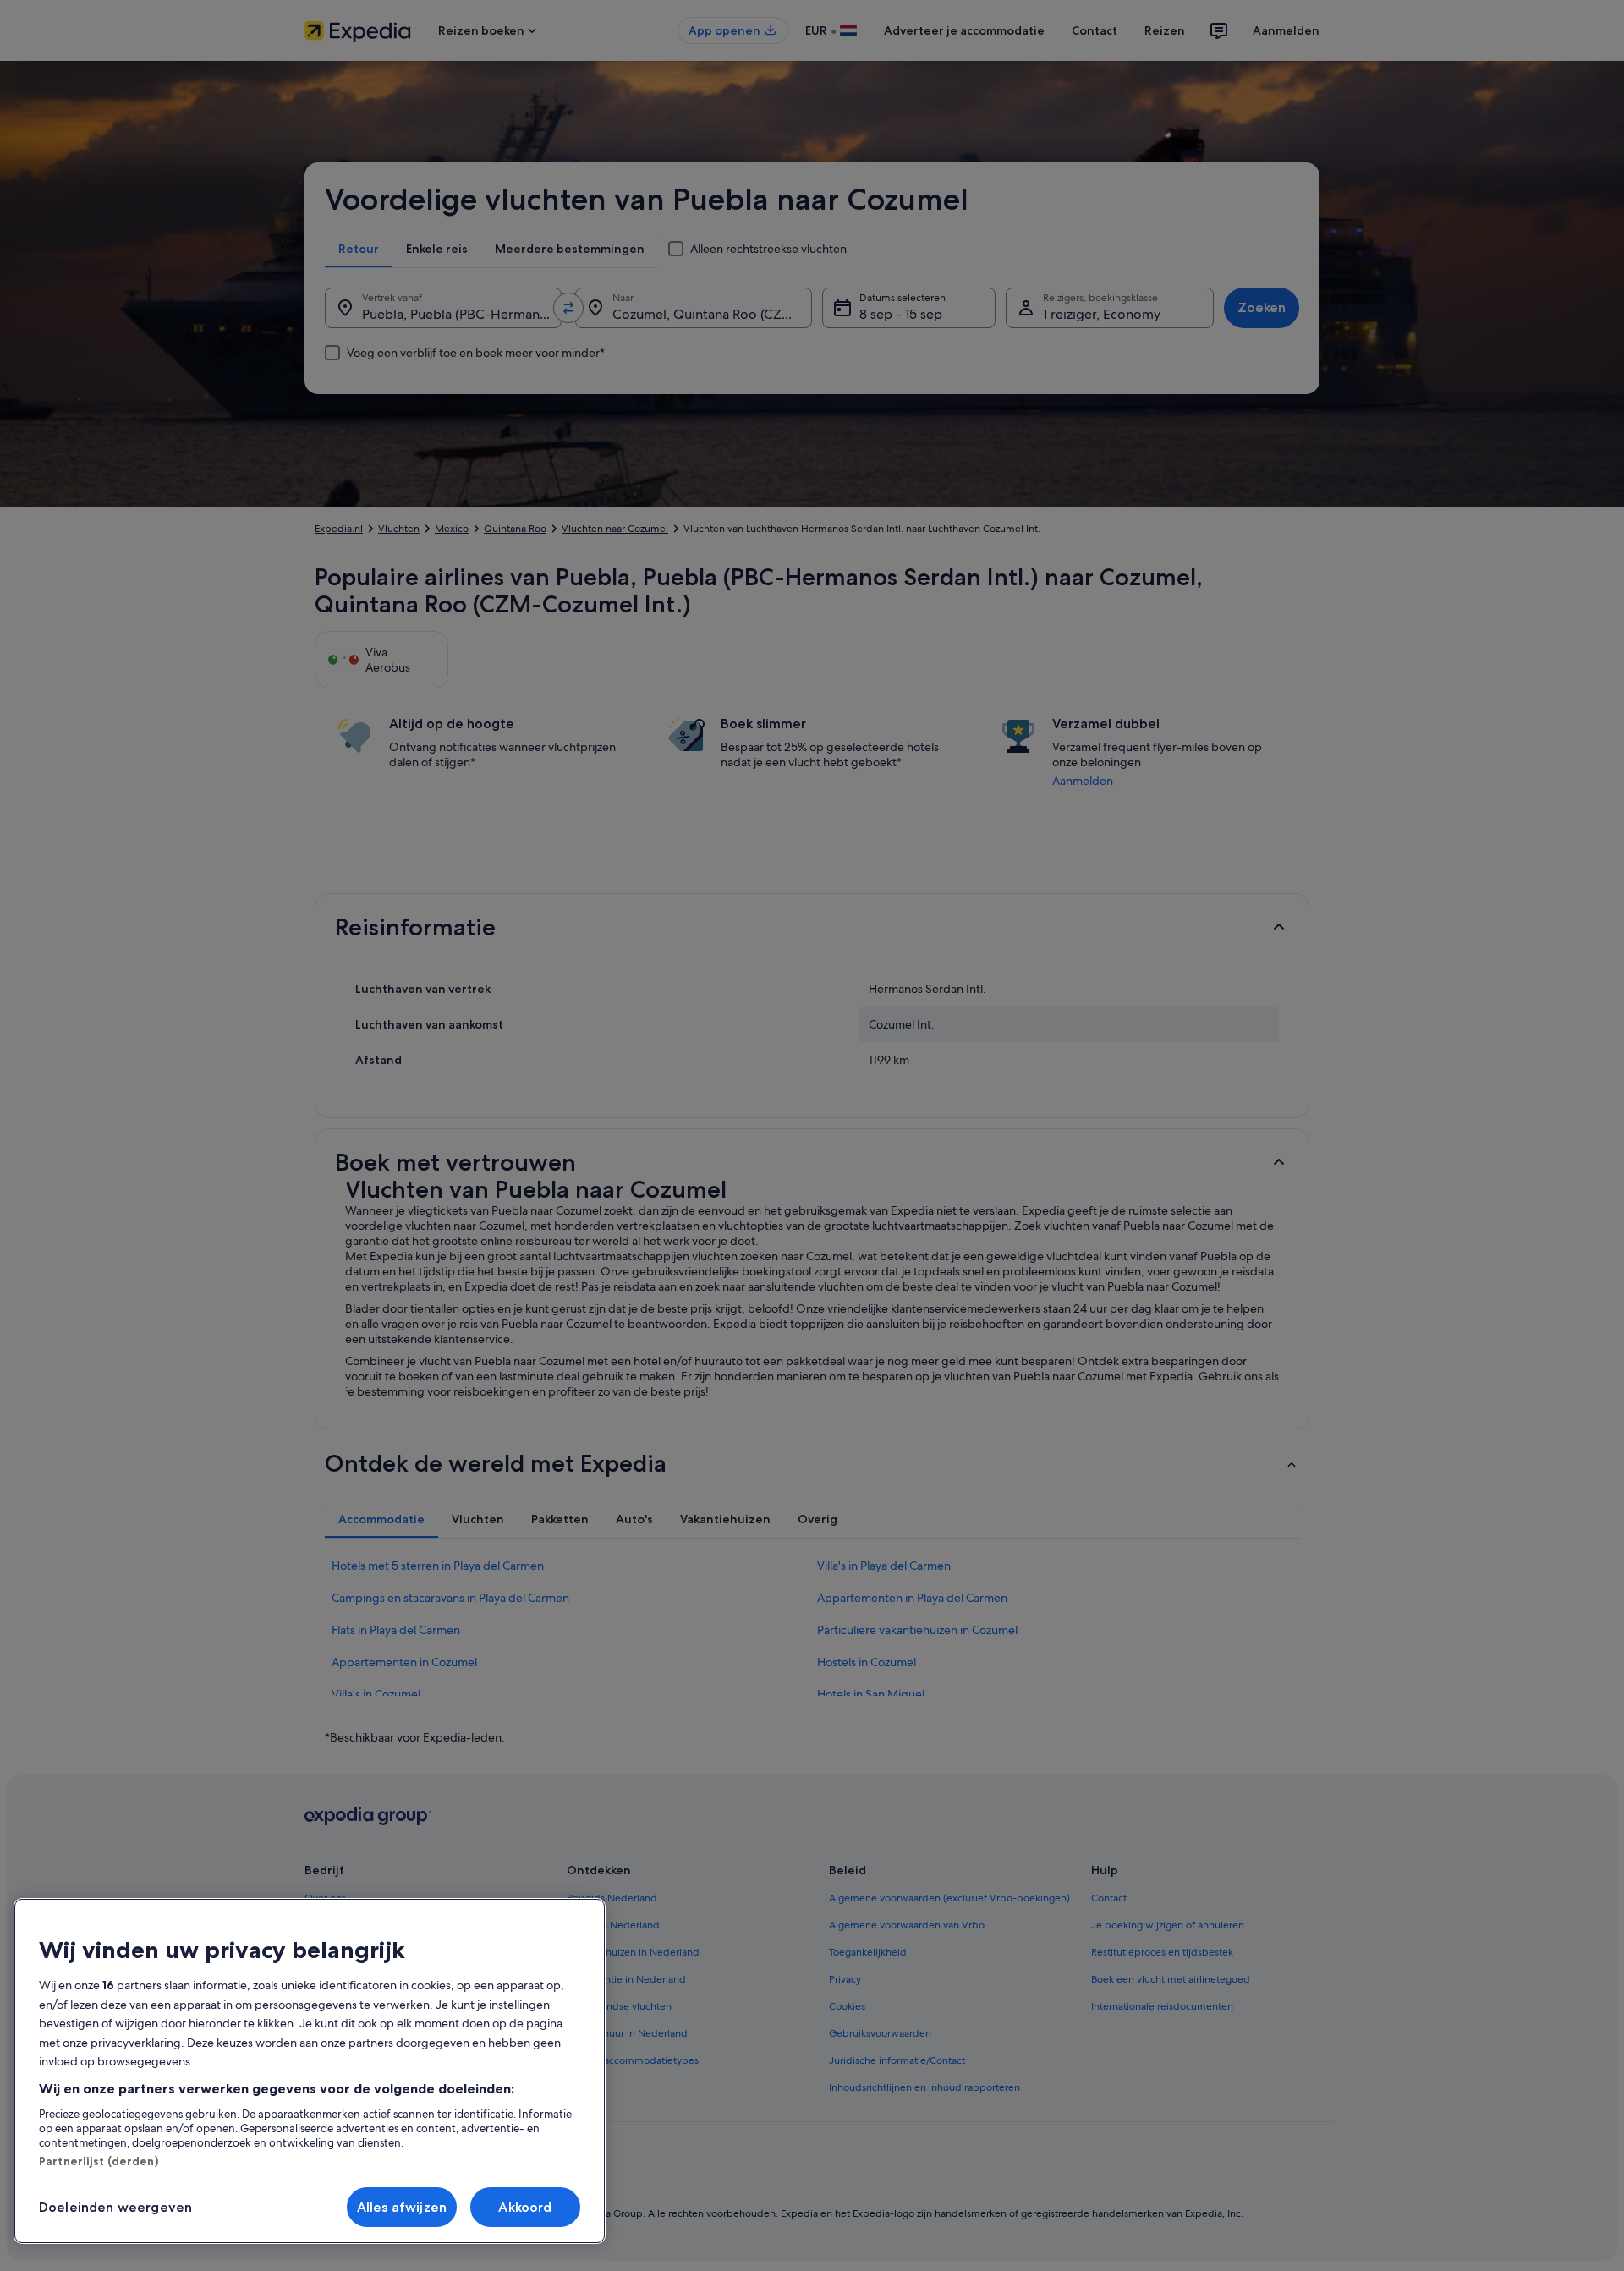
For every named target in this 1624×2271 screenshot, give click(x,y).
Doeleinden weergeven (115, 2207)
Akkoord (525, 2207)
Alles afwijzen (402, 2207)
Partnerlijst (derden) (99, 2161)
